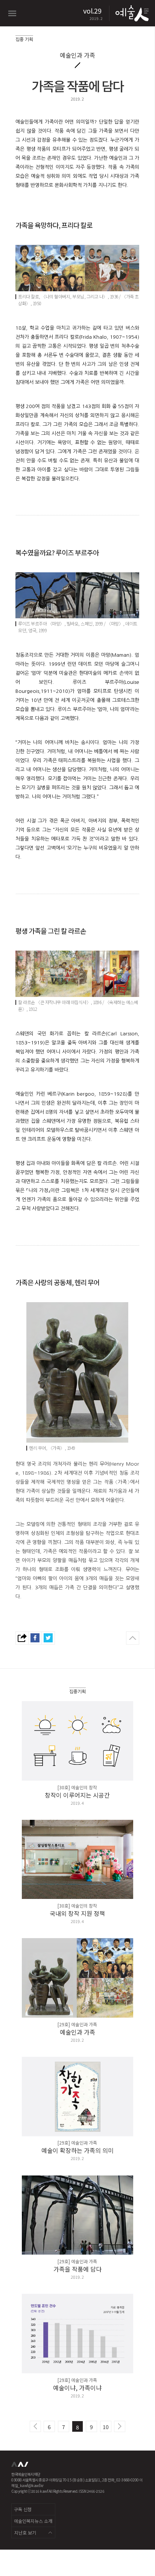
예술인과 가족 (77, 2032)
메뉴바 (12, 13)
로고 (131, 13)
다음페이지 (120, 2426)
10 (106, 2427)
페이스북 (35, 1638)
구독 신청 (23, 2509)
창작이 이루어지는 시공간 (77, 1795)
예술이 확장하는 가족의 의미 (77, 2150)
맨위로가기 (133, 1638)
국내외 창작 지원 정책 (77, 1913)
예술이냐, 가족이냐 (77, 2388)
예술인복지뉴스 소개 (33, 2521)
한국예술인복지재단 (21, 2467)
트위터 (48, 1638)
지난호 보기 (25, 2532)
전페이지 (35, 2426)
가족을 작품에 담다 (77, 2269)
